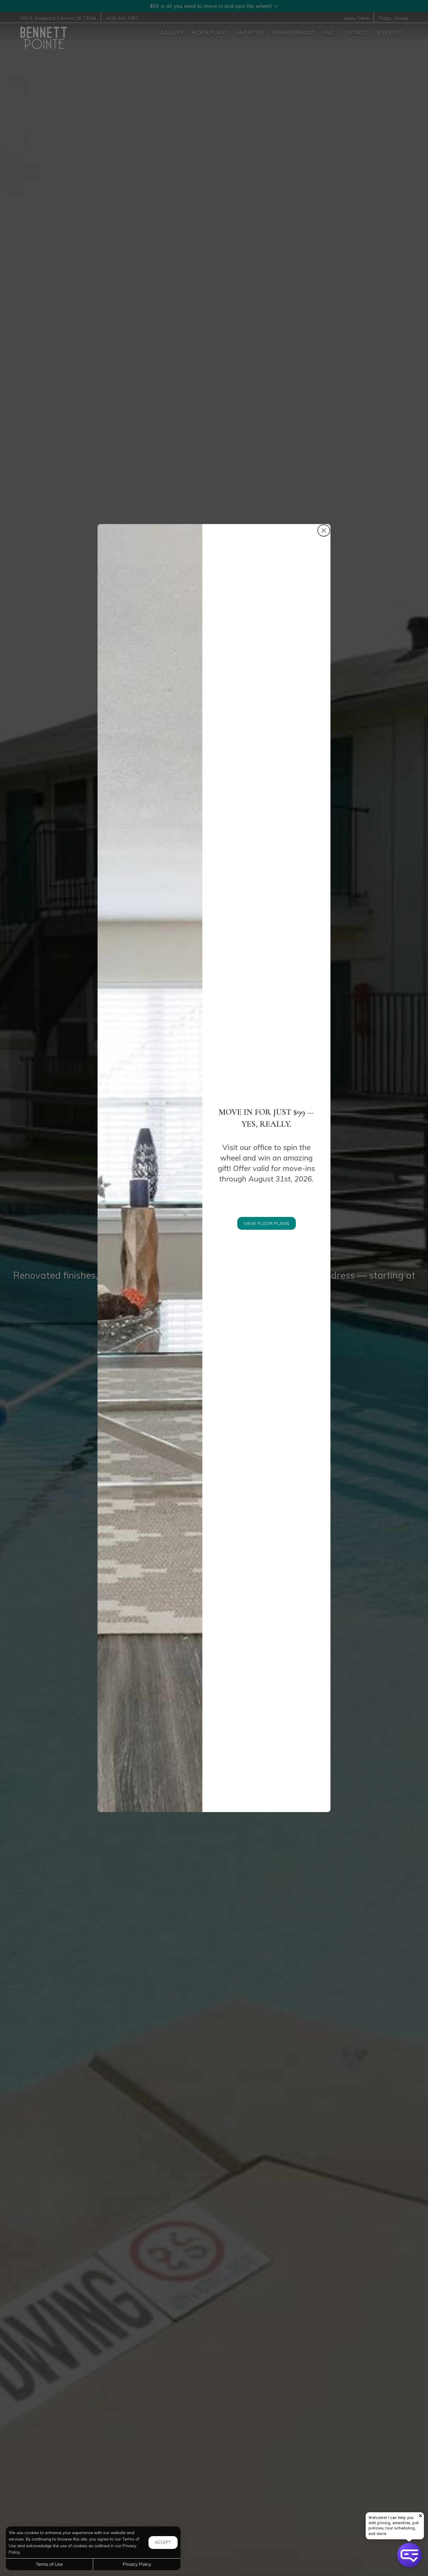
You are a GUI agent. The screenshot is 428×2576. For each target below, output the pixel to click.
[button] (409, 2555)
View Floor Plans (267, 1223)
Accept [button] (163, 2542)
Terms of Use (49, 2564)
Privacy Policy (137, 2564)
